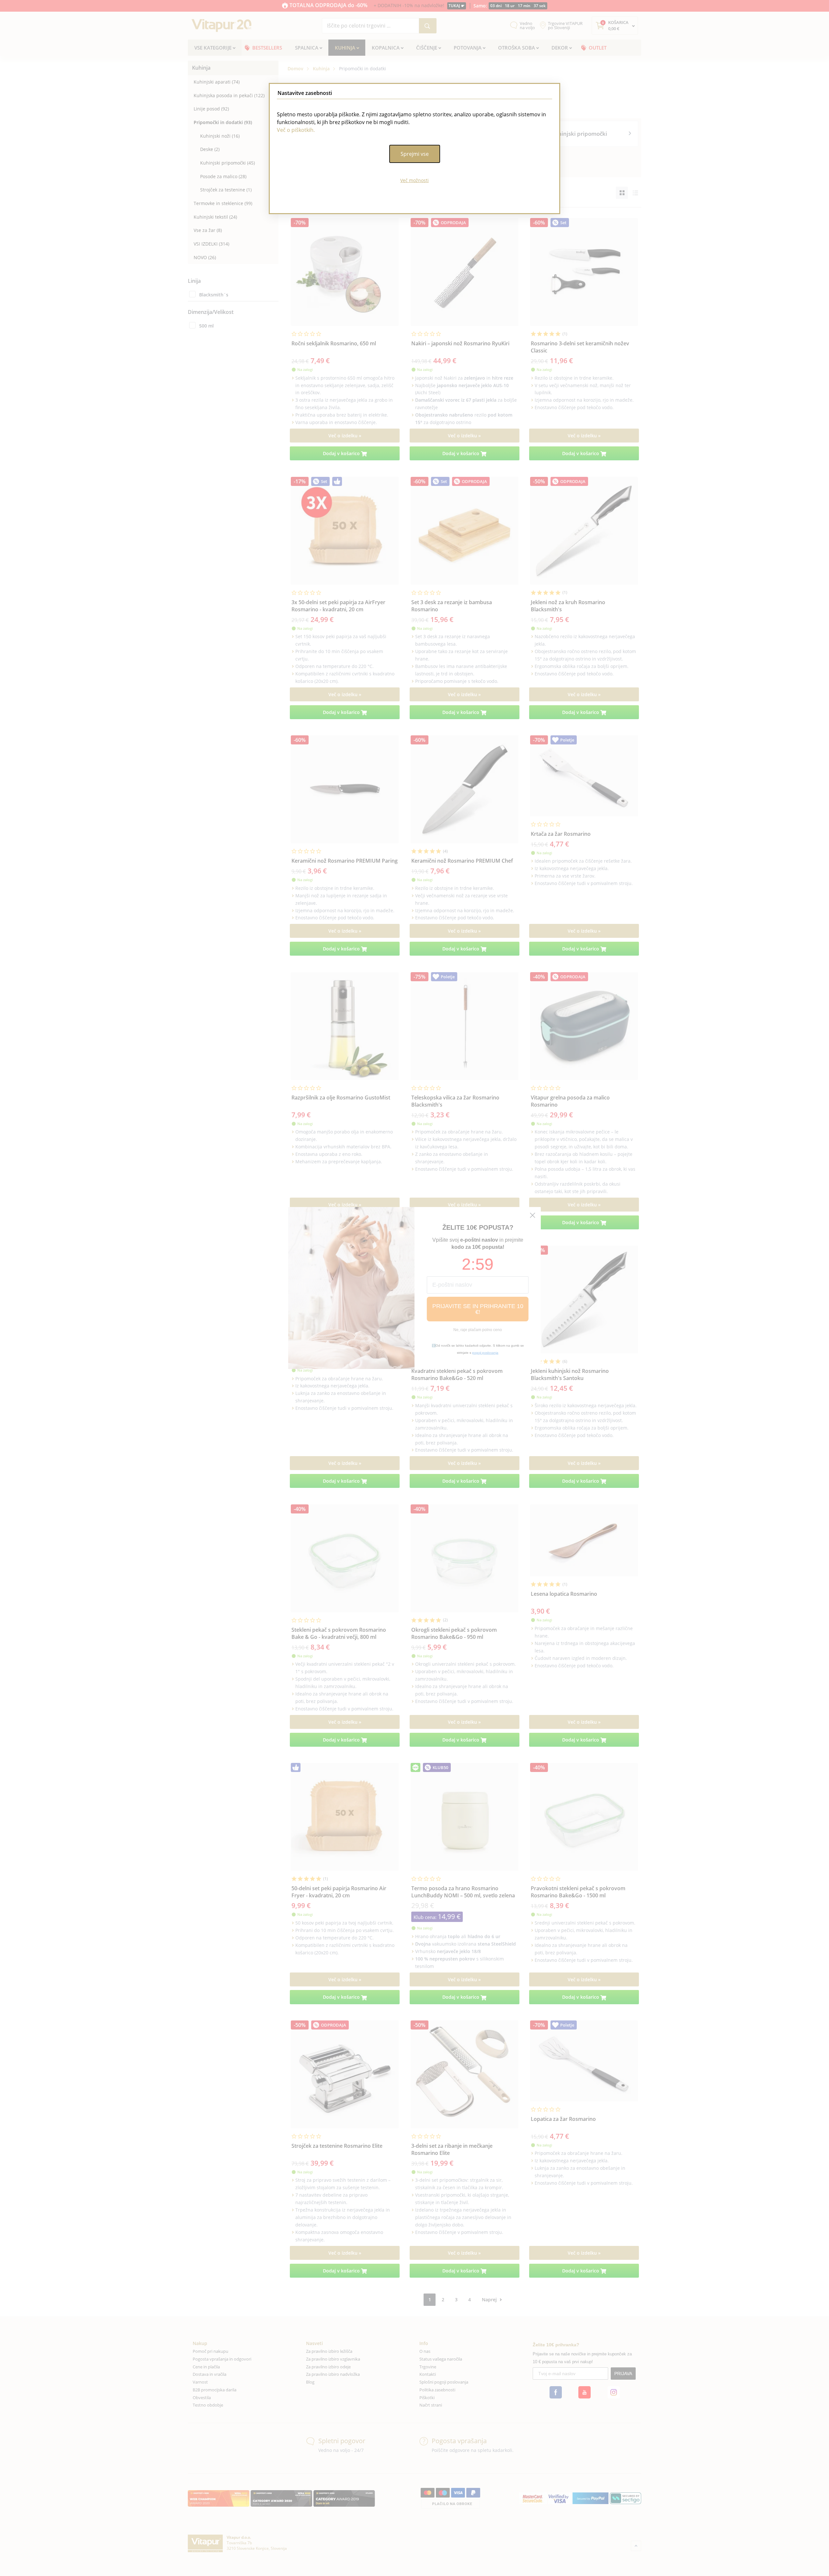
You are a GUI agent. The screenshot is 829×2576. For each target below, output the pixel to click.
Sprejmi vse (415, 154)
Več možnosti (414, 180)
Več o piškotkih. (296, 130)
